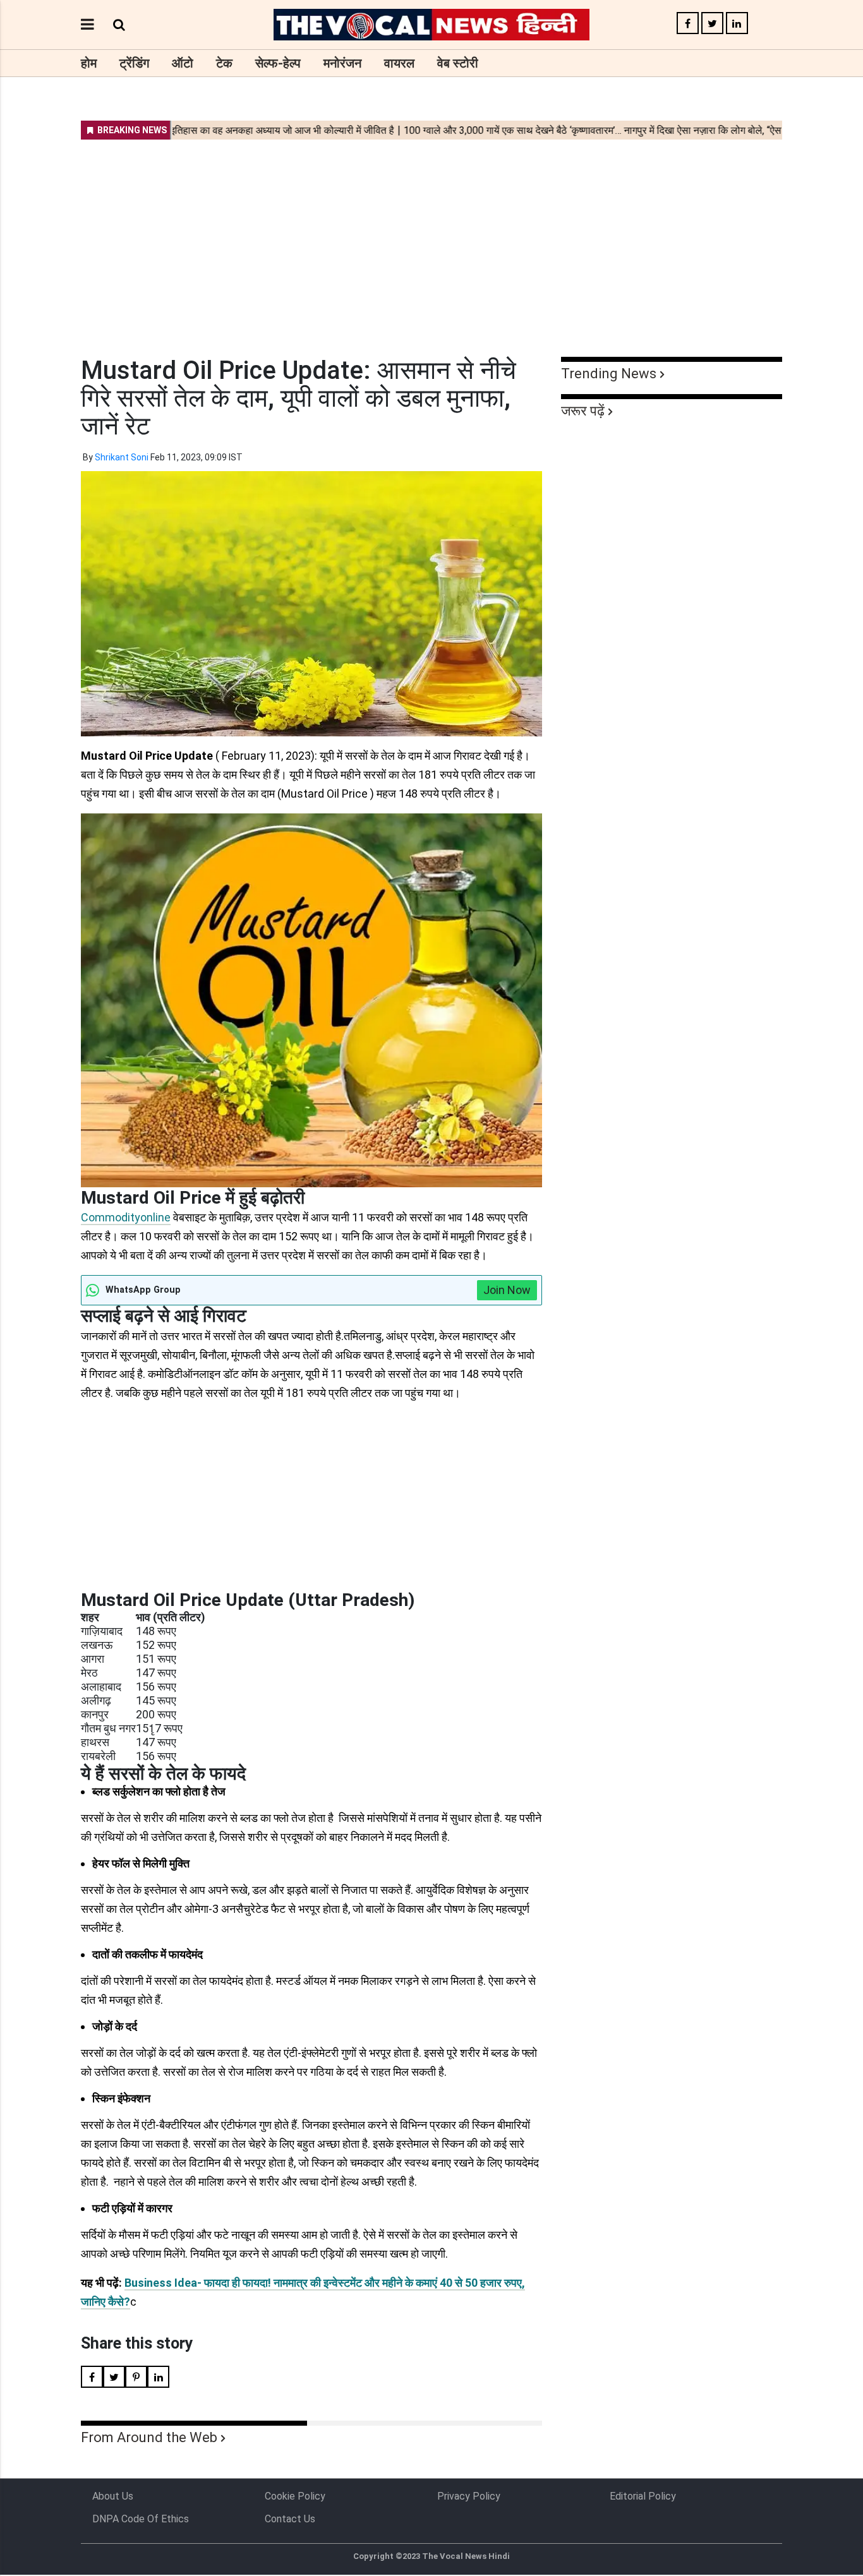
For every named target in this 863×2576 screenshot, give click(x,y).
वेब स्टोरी (458, 63)
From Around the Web (149, 2437)
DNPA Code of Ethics (141, 2519)
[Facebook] (688, 24)
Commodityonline (126, 1217)
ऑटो (183, 63)
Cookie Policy (295, 2496)
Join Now (507, 1290)
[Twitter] (712, 24)
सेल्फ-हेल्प (278, 63)
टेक (224, 63)
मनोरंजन (342, 63)
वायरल (399, 63)
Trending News (609, 374)
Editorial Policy (643, 2496)
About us (113, 2496)
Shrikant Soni (122, 457)
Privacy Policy (469, 2496)
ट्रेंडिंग (134, 63)
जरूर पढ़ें (583, 411)
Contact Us (290, 2519)
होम (89, 63)
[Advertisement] (431, 240)
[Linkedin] (737, 24)
